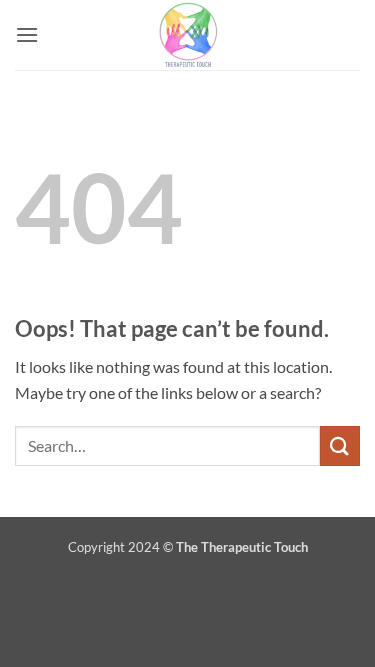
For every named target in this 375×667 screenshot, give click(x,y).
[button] (27, 34)
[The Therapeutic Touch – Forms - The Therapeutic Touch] (188, 35)
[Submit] (340, 445)
